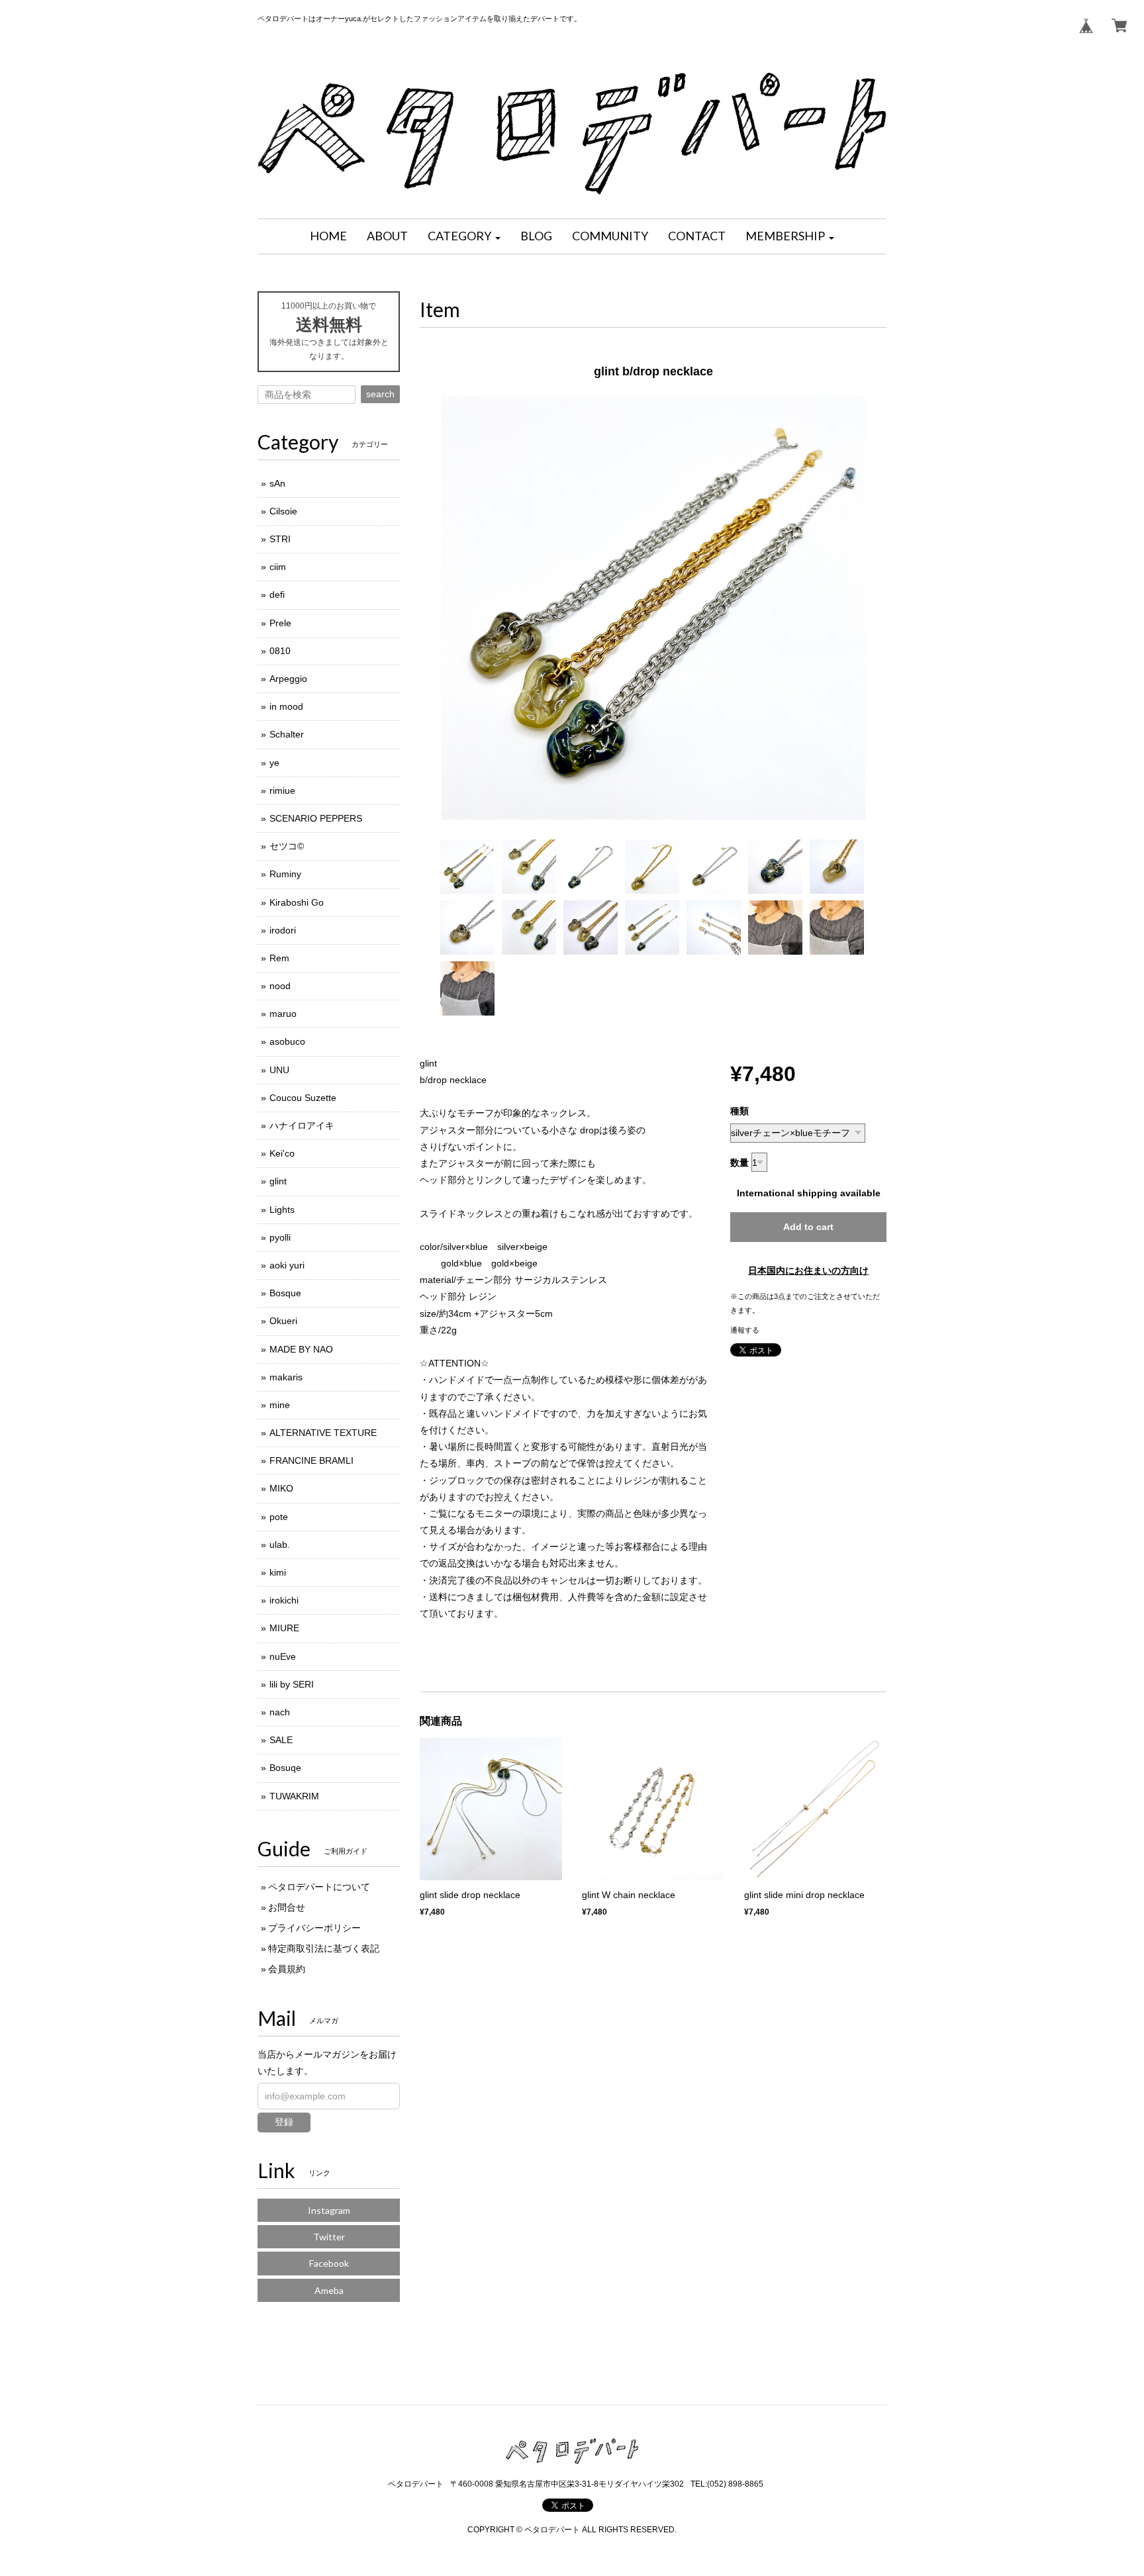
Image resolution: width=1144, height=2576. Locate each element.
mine (280, 1405)
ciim (278, 567)
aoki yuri (287, 1265)
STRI (280, 539)
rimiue (282, 790)
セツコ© (287, 846)
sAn (277, 483)
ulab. (280, 1545)
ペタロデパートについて (319, 1887)
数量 (739, 1163)
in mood (286, 706)
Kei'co (282, 1153)
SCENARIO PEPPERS (316, 818)
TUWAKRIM (294, 1796)
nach (280, 1712)
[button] (464, 236)
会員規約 (287, 1969)
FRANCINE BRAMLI (311, 1460)
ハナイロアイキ (302, 1125)
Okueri (283, 1321)
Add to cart (808, 1227)
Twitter (329, 2237)
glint (278, 1181)
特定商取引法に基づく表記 (324, 1948)
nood (280, 986)
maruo (283, 1014)
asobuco (287, 1041)
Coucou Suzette (303, 1098)
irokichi (284, 1600)
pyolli (280, 1237)
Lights (282, 1210)
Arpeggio (288, 679)
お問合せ (287, 1907)
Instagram (329, 2210)
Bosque (285, 1293)
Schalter (287, 734)
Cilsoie (283, 511)
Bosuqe (285, 1768)
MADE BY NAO (301, 1349)
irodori (283, 930)
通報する (745, 1330)
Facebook (329, 2263)
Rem (279, 958)
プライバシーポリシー (314, 1928)
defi (277, 595)
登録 (284, 2122)
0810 (280, 651)
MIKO (281, 1488)
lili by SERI (292, 1684)
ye (274, 763)
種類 (739, 1111)
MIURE (284, 1628)
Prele (280, 623)
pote (279, 1517)
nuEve (283, 1656)
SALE (281, 1740)
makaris (286, 1377)
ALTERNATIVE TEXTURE (323, 1433)
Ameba (329, 2290)
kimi (278, 1572)
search (380, 394)
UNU (279, 1070)
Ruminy (285, 874)
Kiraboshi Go (297, 902)
